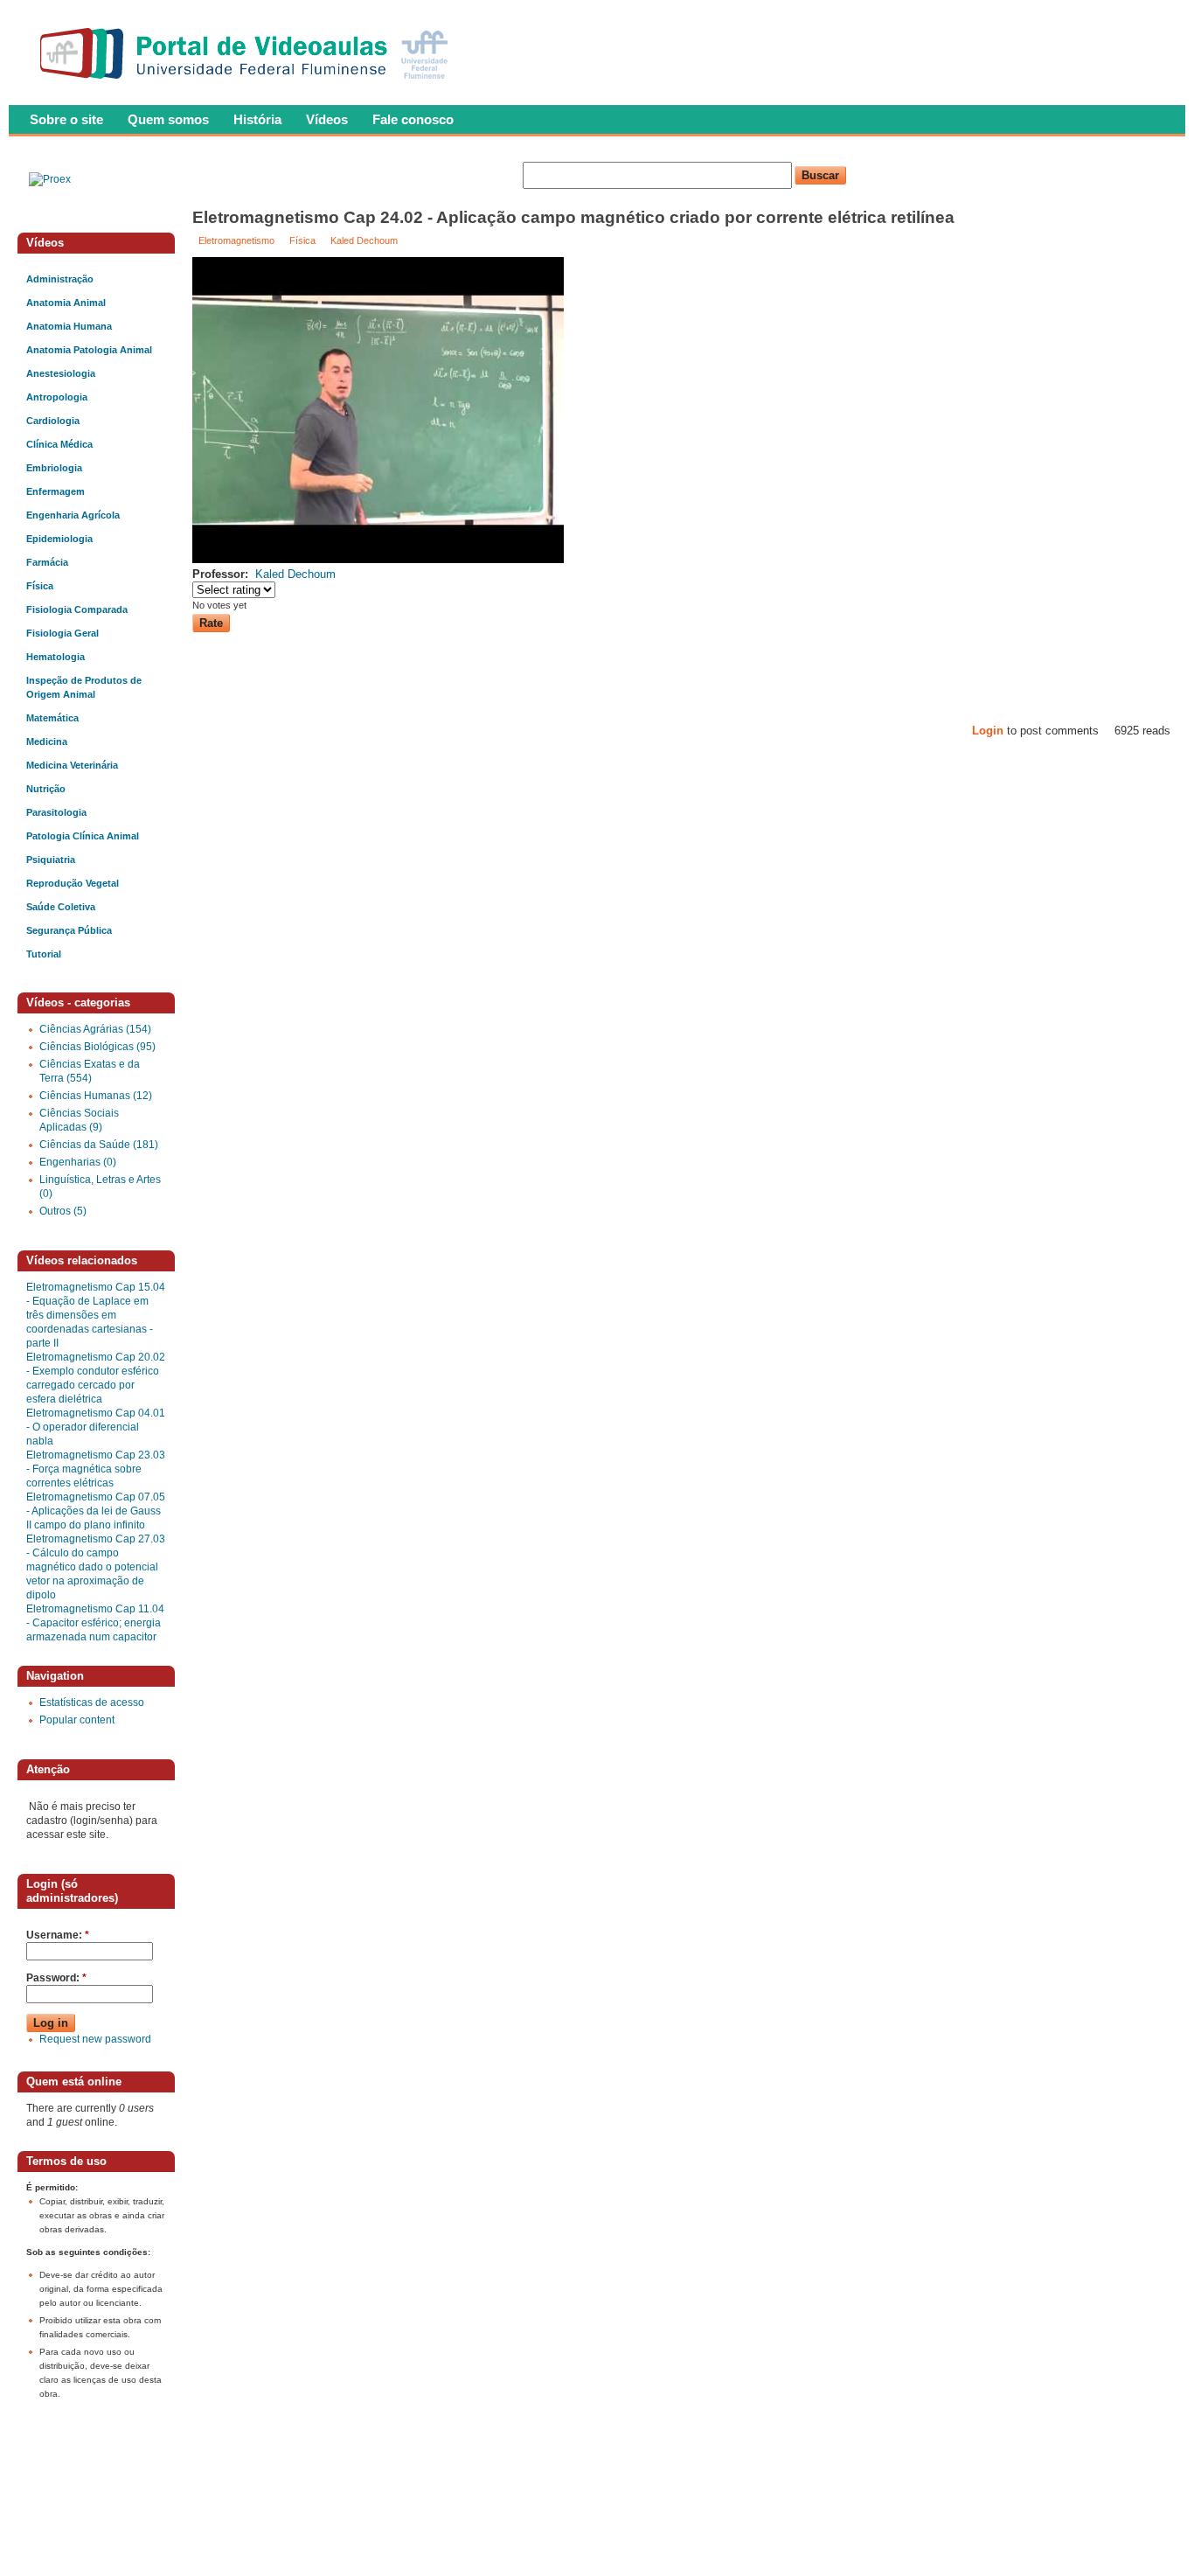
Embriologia (54, 468)
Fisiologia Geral (62, 633)
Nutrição (46, 789)
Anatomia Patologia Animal (89, 350)
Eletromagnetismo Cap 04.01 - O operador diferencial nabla (96, 1427)
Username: (58, 1935)
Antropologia (57, 397)
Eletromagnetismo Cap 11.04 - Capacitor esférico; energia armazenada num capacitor (95, 1623)
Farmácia (47, 562)
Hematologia (56, 657)
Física (302, 240)
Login (988, 731)
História (257, 119)
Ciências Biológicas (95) (97, 1047)
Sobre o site (66, 119)
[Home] (248, 84)
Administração (60, 279)
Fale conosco (413, 119)
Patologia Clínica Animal (83, 836)
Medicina (47, 741)
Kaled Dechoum (364, 240)
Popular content (77, 1720)
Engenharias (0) (78, 1162)
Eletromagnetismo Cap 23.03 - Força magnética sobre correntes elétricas (96, 1469)
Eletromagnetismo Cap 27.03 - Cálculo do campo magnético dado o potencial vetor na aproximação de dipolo (96, 1567)
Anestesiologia (61, 373)
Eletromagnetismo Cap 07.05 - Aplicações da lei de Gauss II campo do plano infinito (96, 1511)
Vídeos (327, 119)
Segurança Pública (69, 930)
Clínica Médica (59, 444)
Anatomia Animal (66, 303)
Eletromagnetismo (236, 240)
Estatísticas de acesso (92, 1702)
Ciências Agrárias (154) (95, 1029)
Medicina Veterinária (72, 765)
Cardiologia (53, 421)
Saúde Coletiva (61, 907)
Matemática (52, 718)
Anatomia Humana (69, 326)
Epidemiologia (59, 539)
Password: (56, 1978)
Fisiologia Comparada (77, 609)
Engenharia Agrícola (73, 515)
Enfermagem (56, 491)
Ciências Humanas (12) (96, 1096)
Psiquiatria (51, 860)
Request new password (95, 2039)
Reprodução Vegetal (73, 883)
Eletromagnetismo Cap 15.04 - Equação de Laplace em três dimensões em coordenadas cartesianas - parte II (96, 1315)
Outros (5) (63, 1211)
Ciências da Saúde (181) (99, 1145)
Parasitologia (56, 812)
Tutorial (44, 954)
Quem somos (168, 119)
